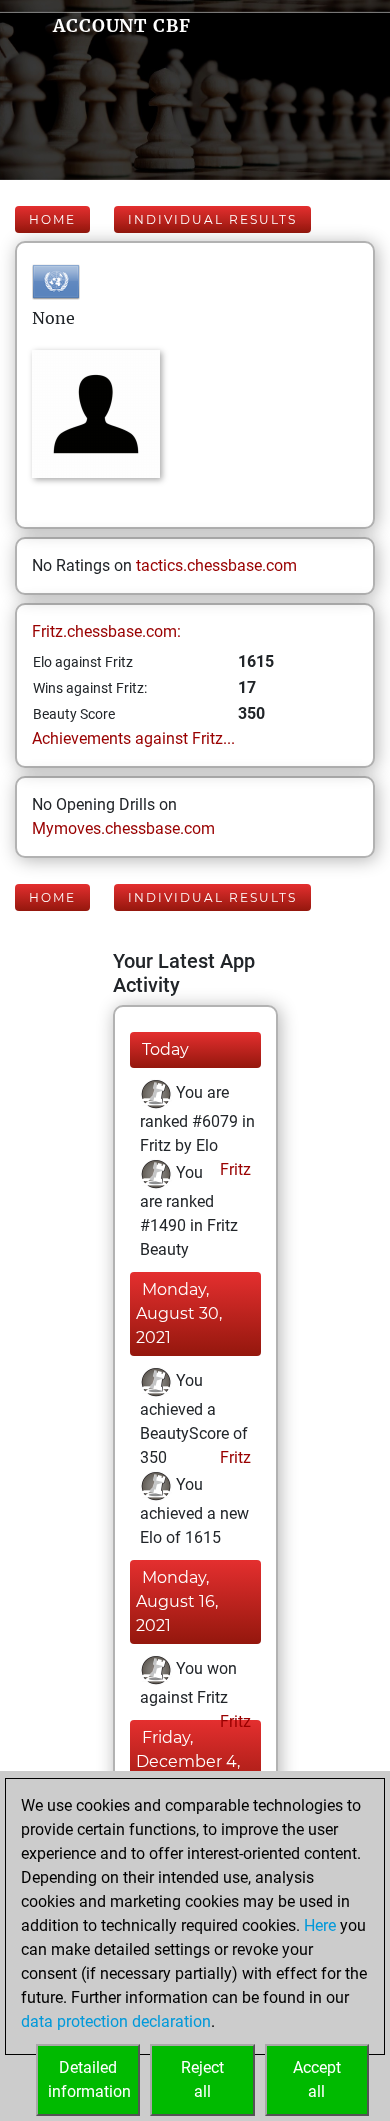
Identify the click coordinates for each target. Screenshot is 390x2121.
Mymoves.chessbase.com (123, 828)
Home (52, 219)
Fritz (233, 1169)
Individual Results (212, 219)
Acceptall (317, 2079)
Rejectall (202, 2079)
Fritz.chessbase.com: (106, 631)
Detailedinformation (89, 2079)
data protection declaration (116, 2021)
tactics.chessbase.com (216, 565)
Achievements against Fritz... (133, 738)
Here (320, 1925)
